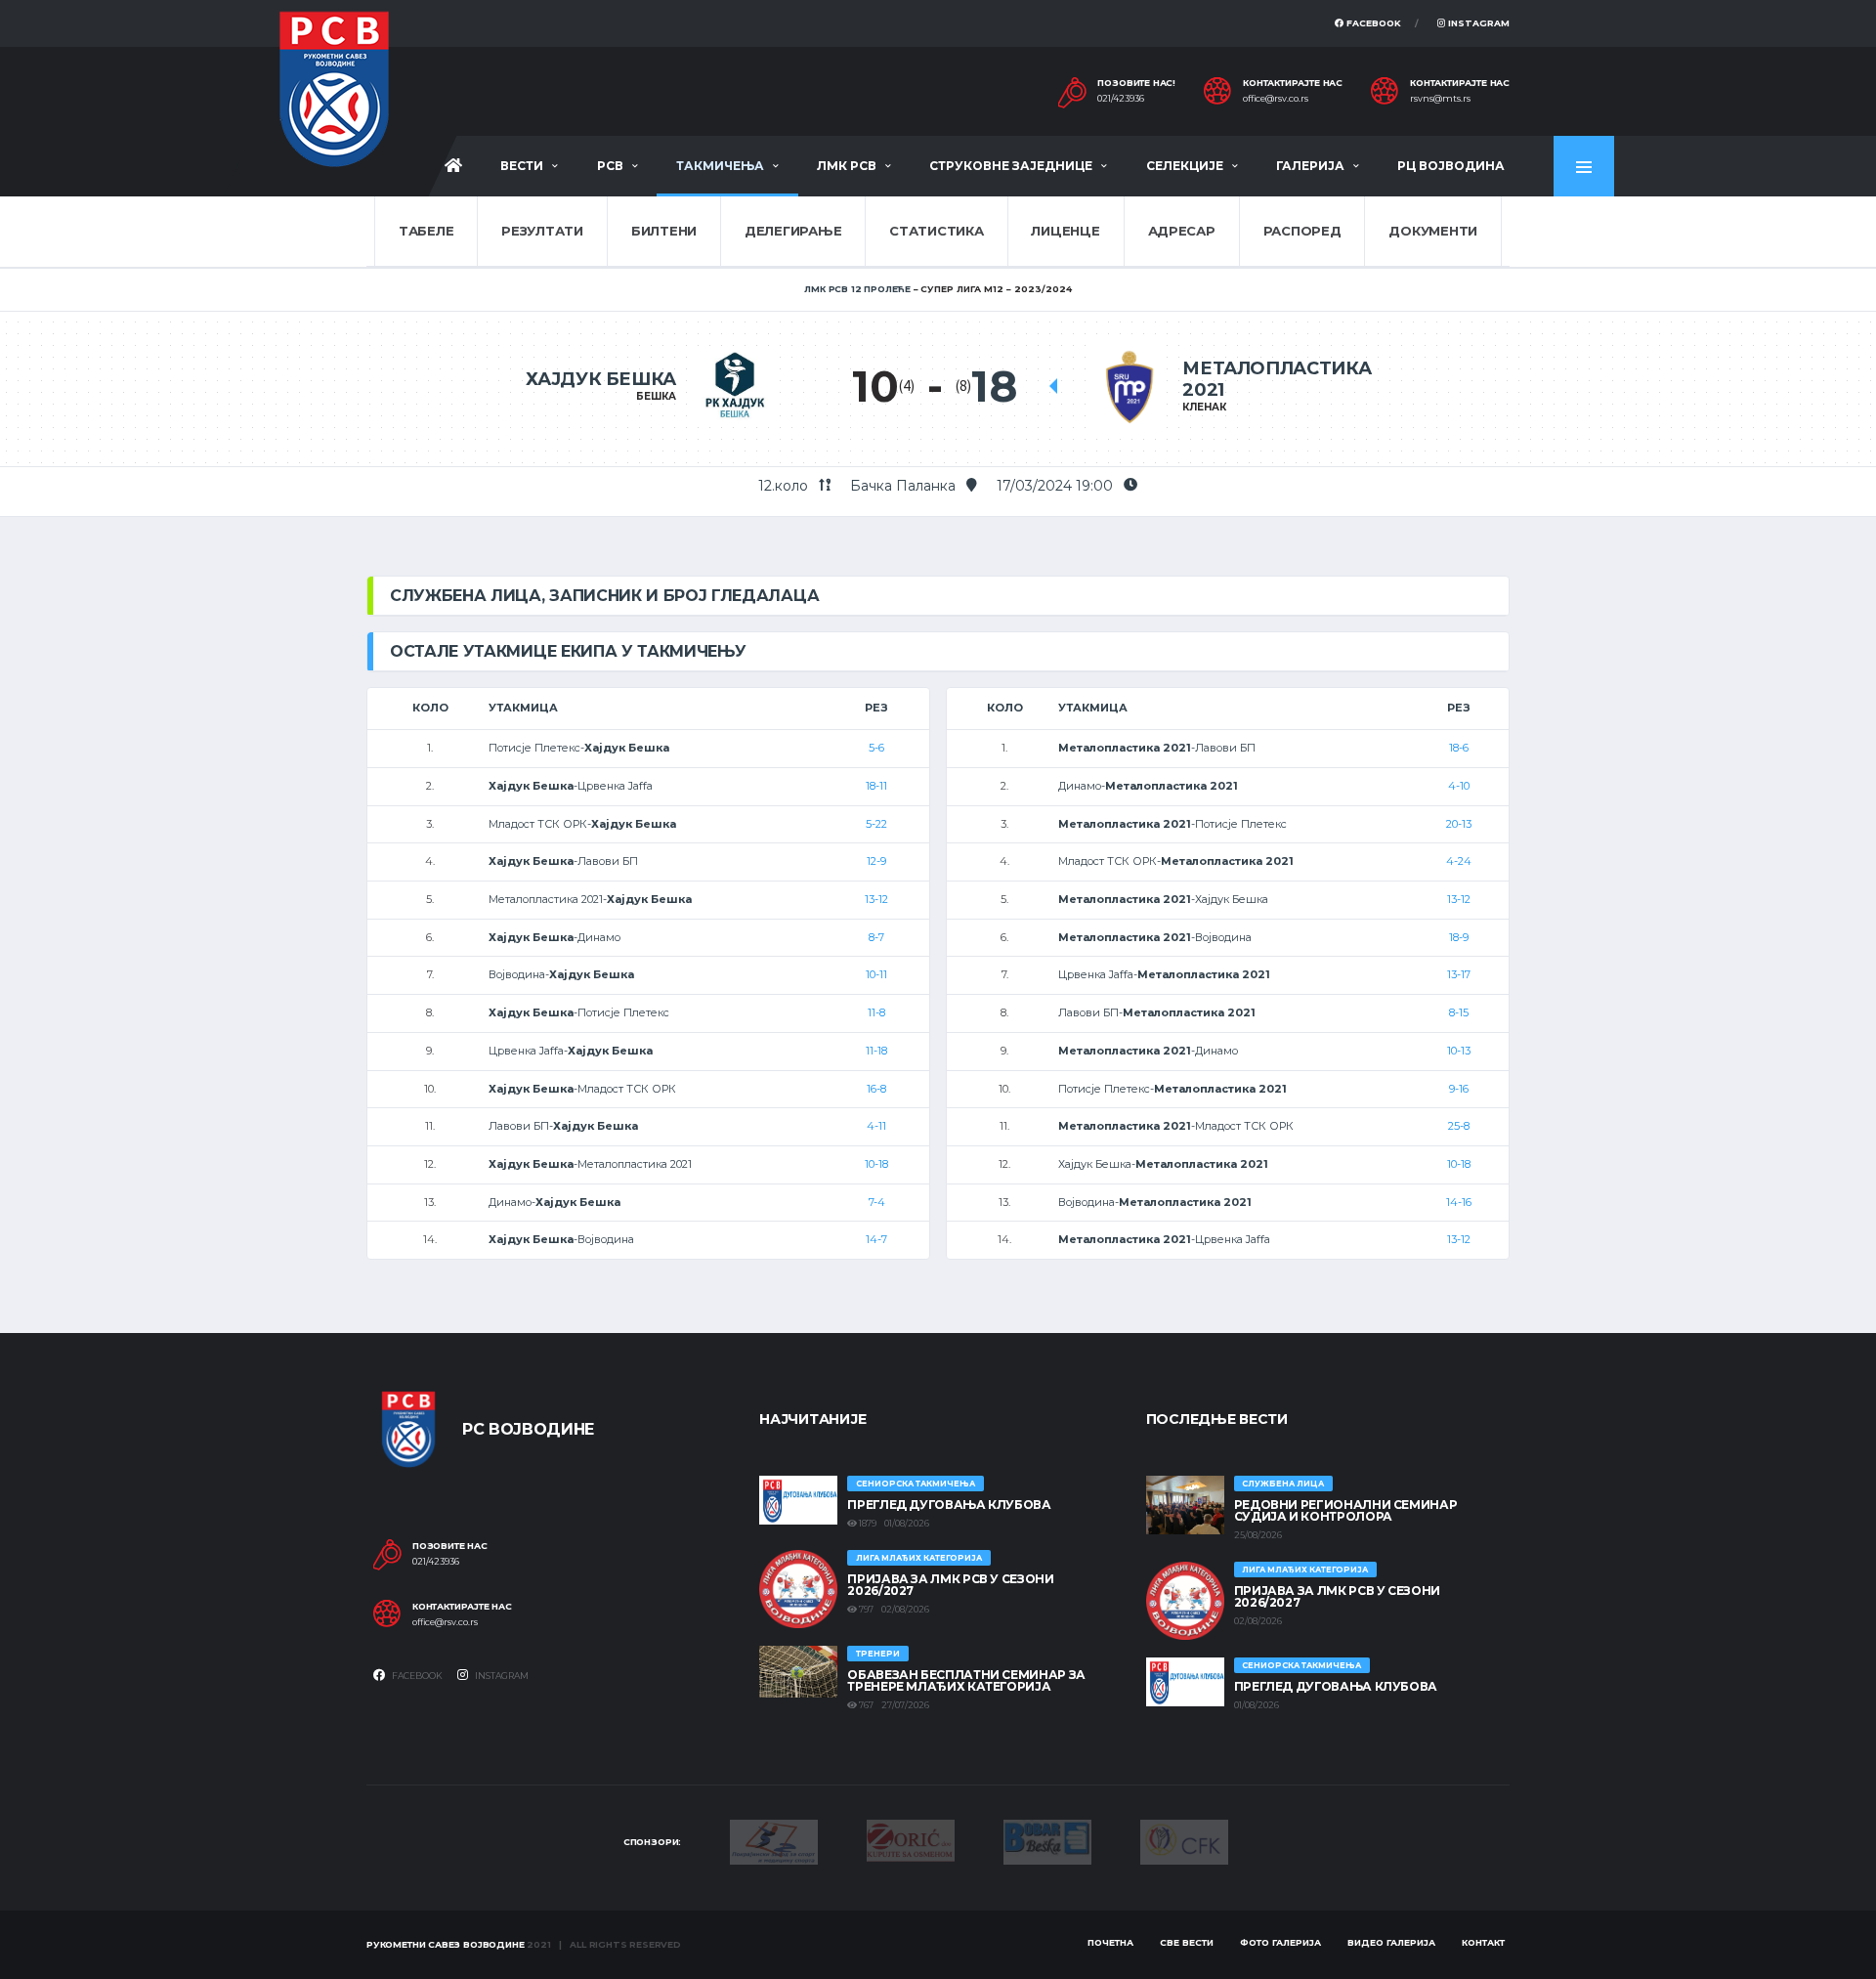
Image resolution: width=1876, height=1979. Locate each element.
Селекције (1185, 166)
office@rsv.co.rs (1276, 99)
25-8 (1459, 1126)
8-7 (876, 937)
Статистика (936, 231)
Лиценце (1065, 231)
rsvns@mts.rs (1440, 99)
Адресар (1182, 231)
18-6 (1459, 748)
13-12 (876, 899)
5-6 (876, 748)
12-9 (876, 861)
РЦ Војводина (1451, 166)
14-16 (1459, 1202)
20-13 (1459, 824)
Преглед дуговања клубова (949, 1505)
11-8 (876, 1012)
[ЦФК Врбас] (1184, 1840)
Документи (1433, 231)
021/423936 (1121, 99)
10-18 (876, 1164)
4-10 (1459, 786)
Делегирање (793, 231)
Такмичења (720, 166)
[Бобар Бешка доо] (1047, 1840)
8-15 (1459, 1012)
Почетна (1110, 1942)
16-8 (876, 1089)
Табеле (426, 231)
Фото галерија (1280, 1942)
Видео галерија (1391, 1942)
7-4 (877, 1202)
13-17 (1459, 974)
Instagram (1477, 23)
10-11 (876, 974)
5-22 (876, 824)
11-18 (876, 1051)
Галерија (1310, 166)
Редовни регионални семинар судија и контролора (1346, 1510)
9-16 (1459, 1089)
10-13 (1459, 1051)
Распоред (1302, 231)
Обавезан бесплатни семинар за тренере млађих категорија (966, 1680)
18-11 (876, 786)
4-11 (876, 1126)
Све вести (1187, 1942)
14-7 (876, 1239)
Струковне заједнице (1011, 166)
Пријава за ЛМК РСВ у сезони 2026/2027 (950, 1585)
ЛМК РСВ (847, 166)
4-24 (1459, 861)
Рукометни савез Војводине (446, 1944)
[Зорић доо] (911, 1839)
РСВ (610, 166)
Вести (522, 166)
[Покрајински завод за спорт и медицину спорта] (774, 1840)
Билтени (664, 231)
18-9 (1459, 937)
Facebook (1372, 23)
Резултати (542, 231)
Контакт (1483, 1942)
